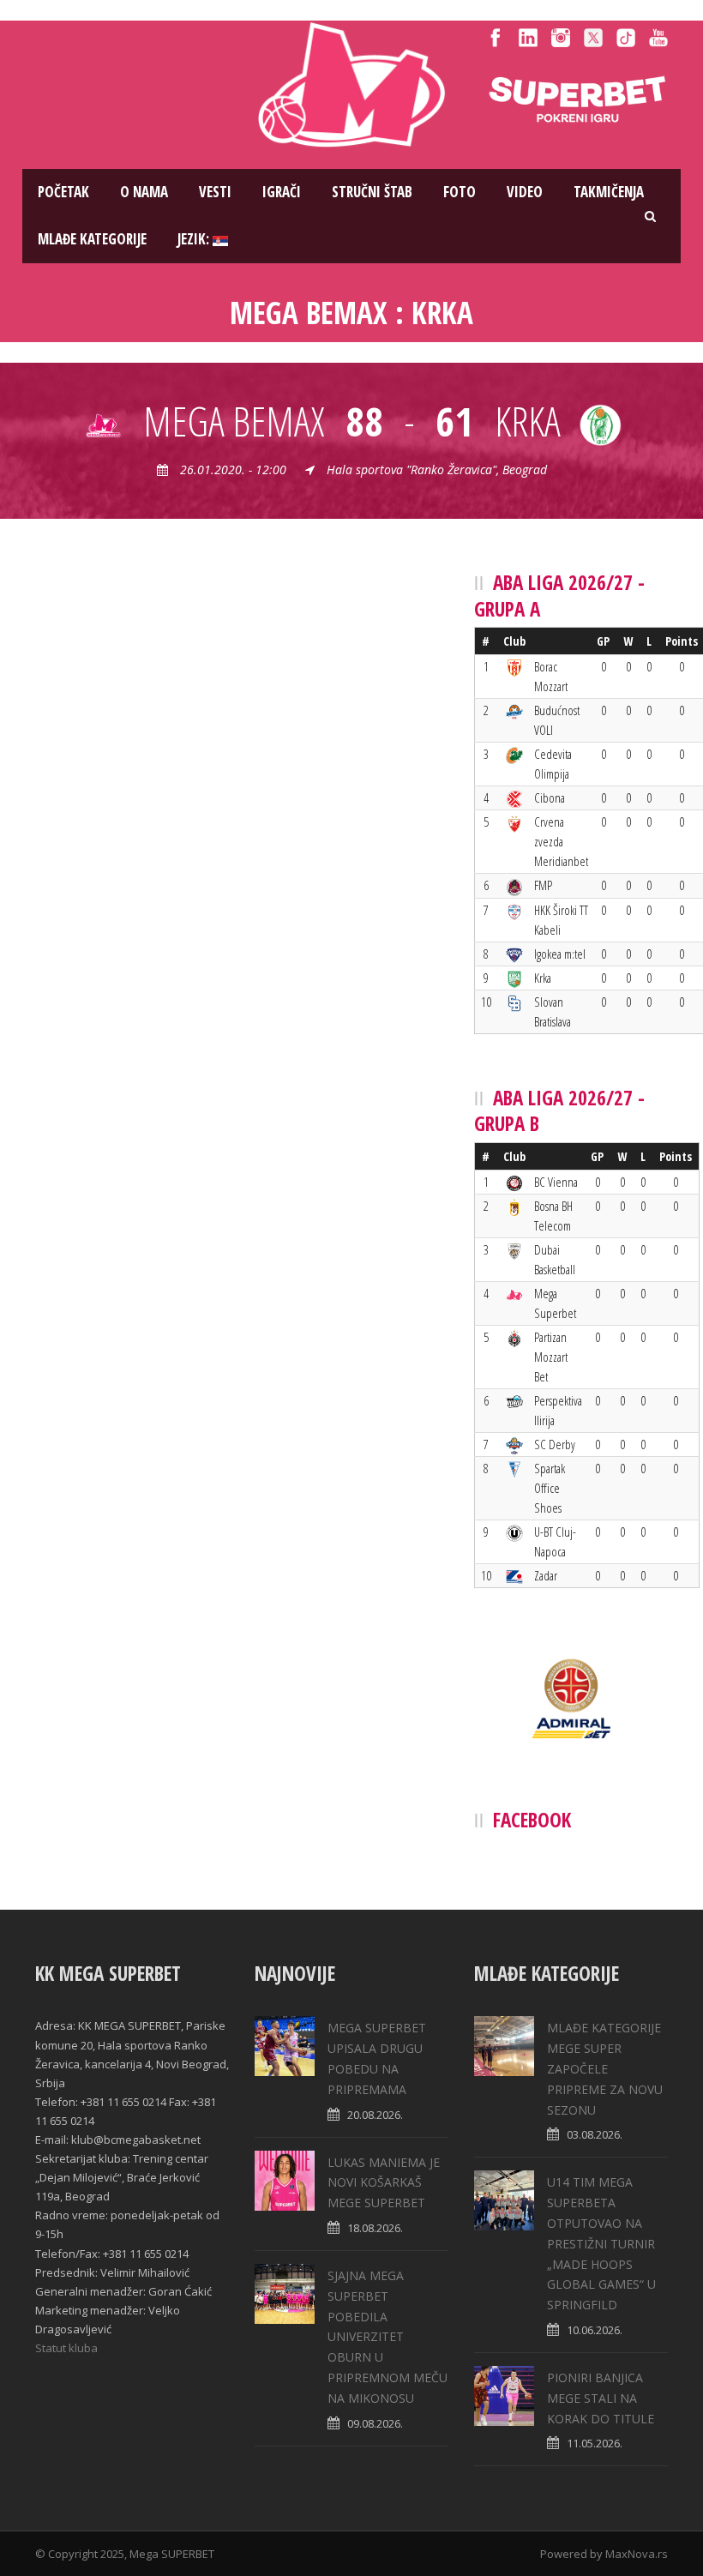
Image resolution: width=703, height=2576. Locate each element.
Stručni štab (372, 192)
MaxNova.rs (637, 2554)
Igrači (282, 192)
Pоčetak (63, 192)
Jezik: (195, 239)
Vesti (215, 192)
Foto (460, 192)
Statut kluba (66, 2348)
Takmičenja (609, 192)
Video (525, 192)
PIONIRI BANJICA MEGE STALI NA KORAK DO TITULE (601, 2398)
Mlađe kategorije (92, 239)
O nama (144, 192)
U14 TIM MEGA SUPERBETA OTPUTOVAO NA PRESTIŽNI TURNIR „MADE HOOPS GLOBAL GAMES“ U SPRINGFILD (601, 2243)
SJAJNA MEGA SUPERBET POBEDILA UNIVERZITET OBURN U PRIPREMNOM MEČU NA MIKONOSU (388, 2337)
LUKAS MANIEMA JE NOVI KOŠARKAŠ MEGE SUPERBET (384, 2183)
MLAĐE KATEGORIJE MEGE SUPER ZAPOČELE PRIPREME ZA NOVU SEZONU (605, 2068)
